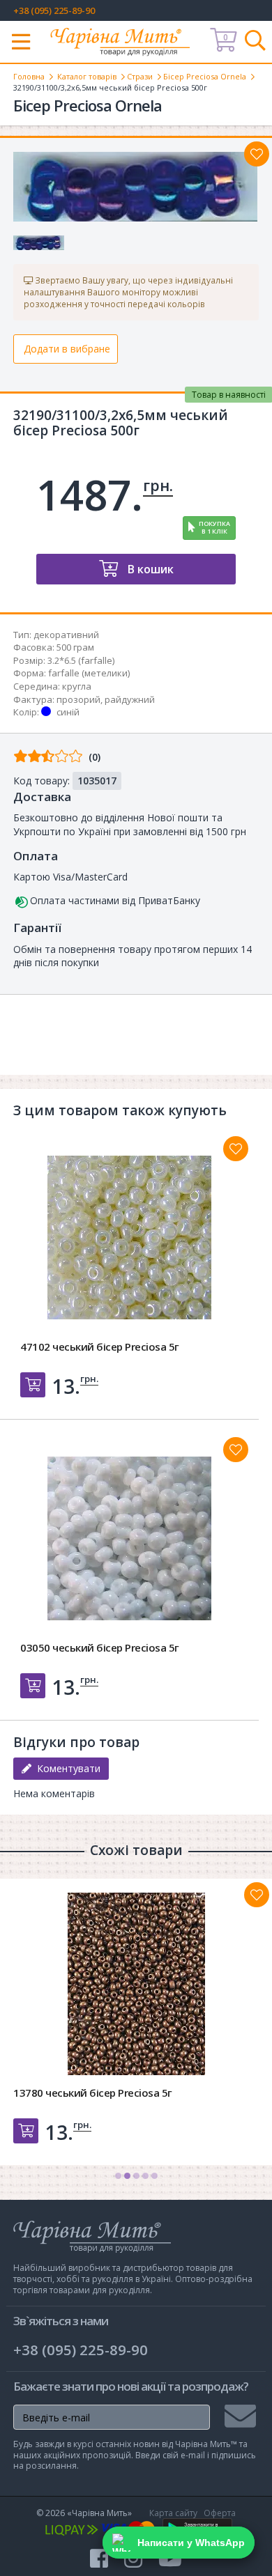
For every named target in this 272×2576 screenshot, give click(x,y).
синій (68, 712)
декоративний (66, 635)
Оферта (220, 2513)
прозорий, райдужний (106, 699)
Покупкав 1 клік (214, 527)
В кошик (149, 569)
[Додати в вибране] (257, 154)
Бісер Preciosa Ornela (205, 76)
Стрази (140, 76)
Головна (29, 76)
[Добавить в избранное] (236, 1149)
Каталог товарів (87, 76)
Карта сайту (173, 2513)
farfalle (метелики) (89, 673)
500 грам (75, 647)
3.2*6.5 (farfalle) (81, 660)
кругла (77, 686)
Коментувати (66, 1768)
